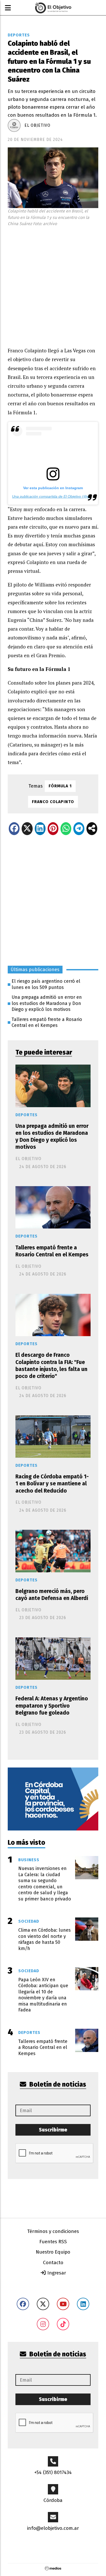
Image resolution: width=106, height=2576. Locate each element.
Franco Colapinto (53, 802)
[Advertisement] (53, 285)
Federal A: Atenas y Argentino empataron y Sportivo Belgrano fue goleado (52, 1706)
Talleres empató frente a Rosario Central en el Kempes (47, 1022)
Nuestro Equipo (53, 2252)
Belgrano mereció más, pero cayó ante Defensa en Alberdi (52, 1595)
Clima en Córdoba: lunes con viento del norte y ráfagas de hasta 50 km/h (45, 1939)
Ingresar (56, 2273)
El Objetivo (37, 125)
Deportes (19, 35)
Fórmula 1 (60, 786)
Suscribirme (53, 2130)
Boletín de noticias (57, 2084)
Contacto (53, 2262)
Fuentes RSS (53, 2242)
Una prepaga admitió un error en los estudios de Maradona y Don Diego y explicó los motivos (47, 1003)
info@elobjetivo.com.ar (53, 2528)
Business (29, 1860)
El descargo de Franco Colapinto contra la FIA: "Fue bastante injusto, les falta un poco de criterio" (51, 1366)
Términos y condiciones (53, 2231)
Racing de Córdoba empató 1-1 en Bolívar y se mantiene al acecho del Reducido (52, 1484)
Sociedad (29, 1921)
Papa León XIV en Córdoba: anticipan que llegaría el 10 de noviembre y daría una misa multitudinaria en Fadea (43, 1995)
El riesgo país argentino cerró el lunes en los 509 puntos (46, 984)
